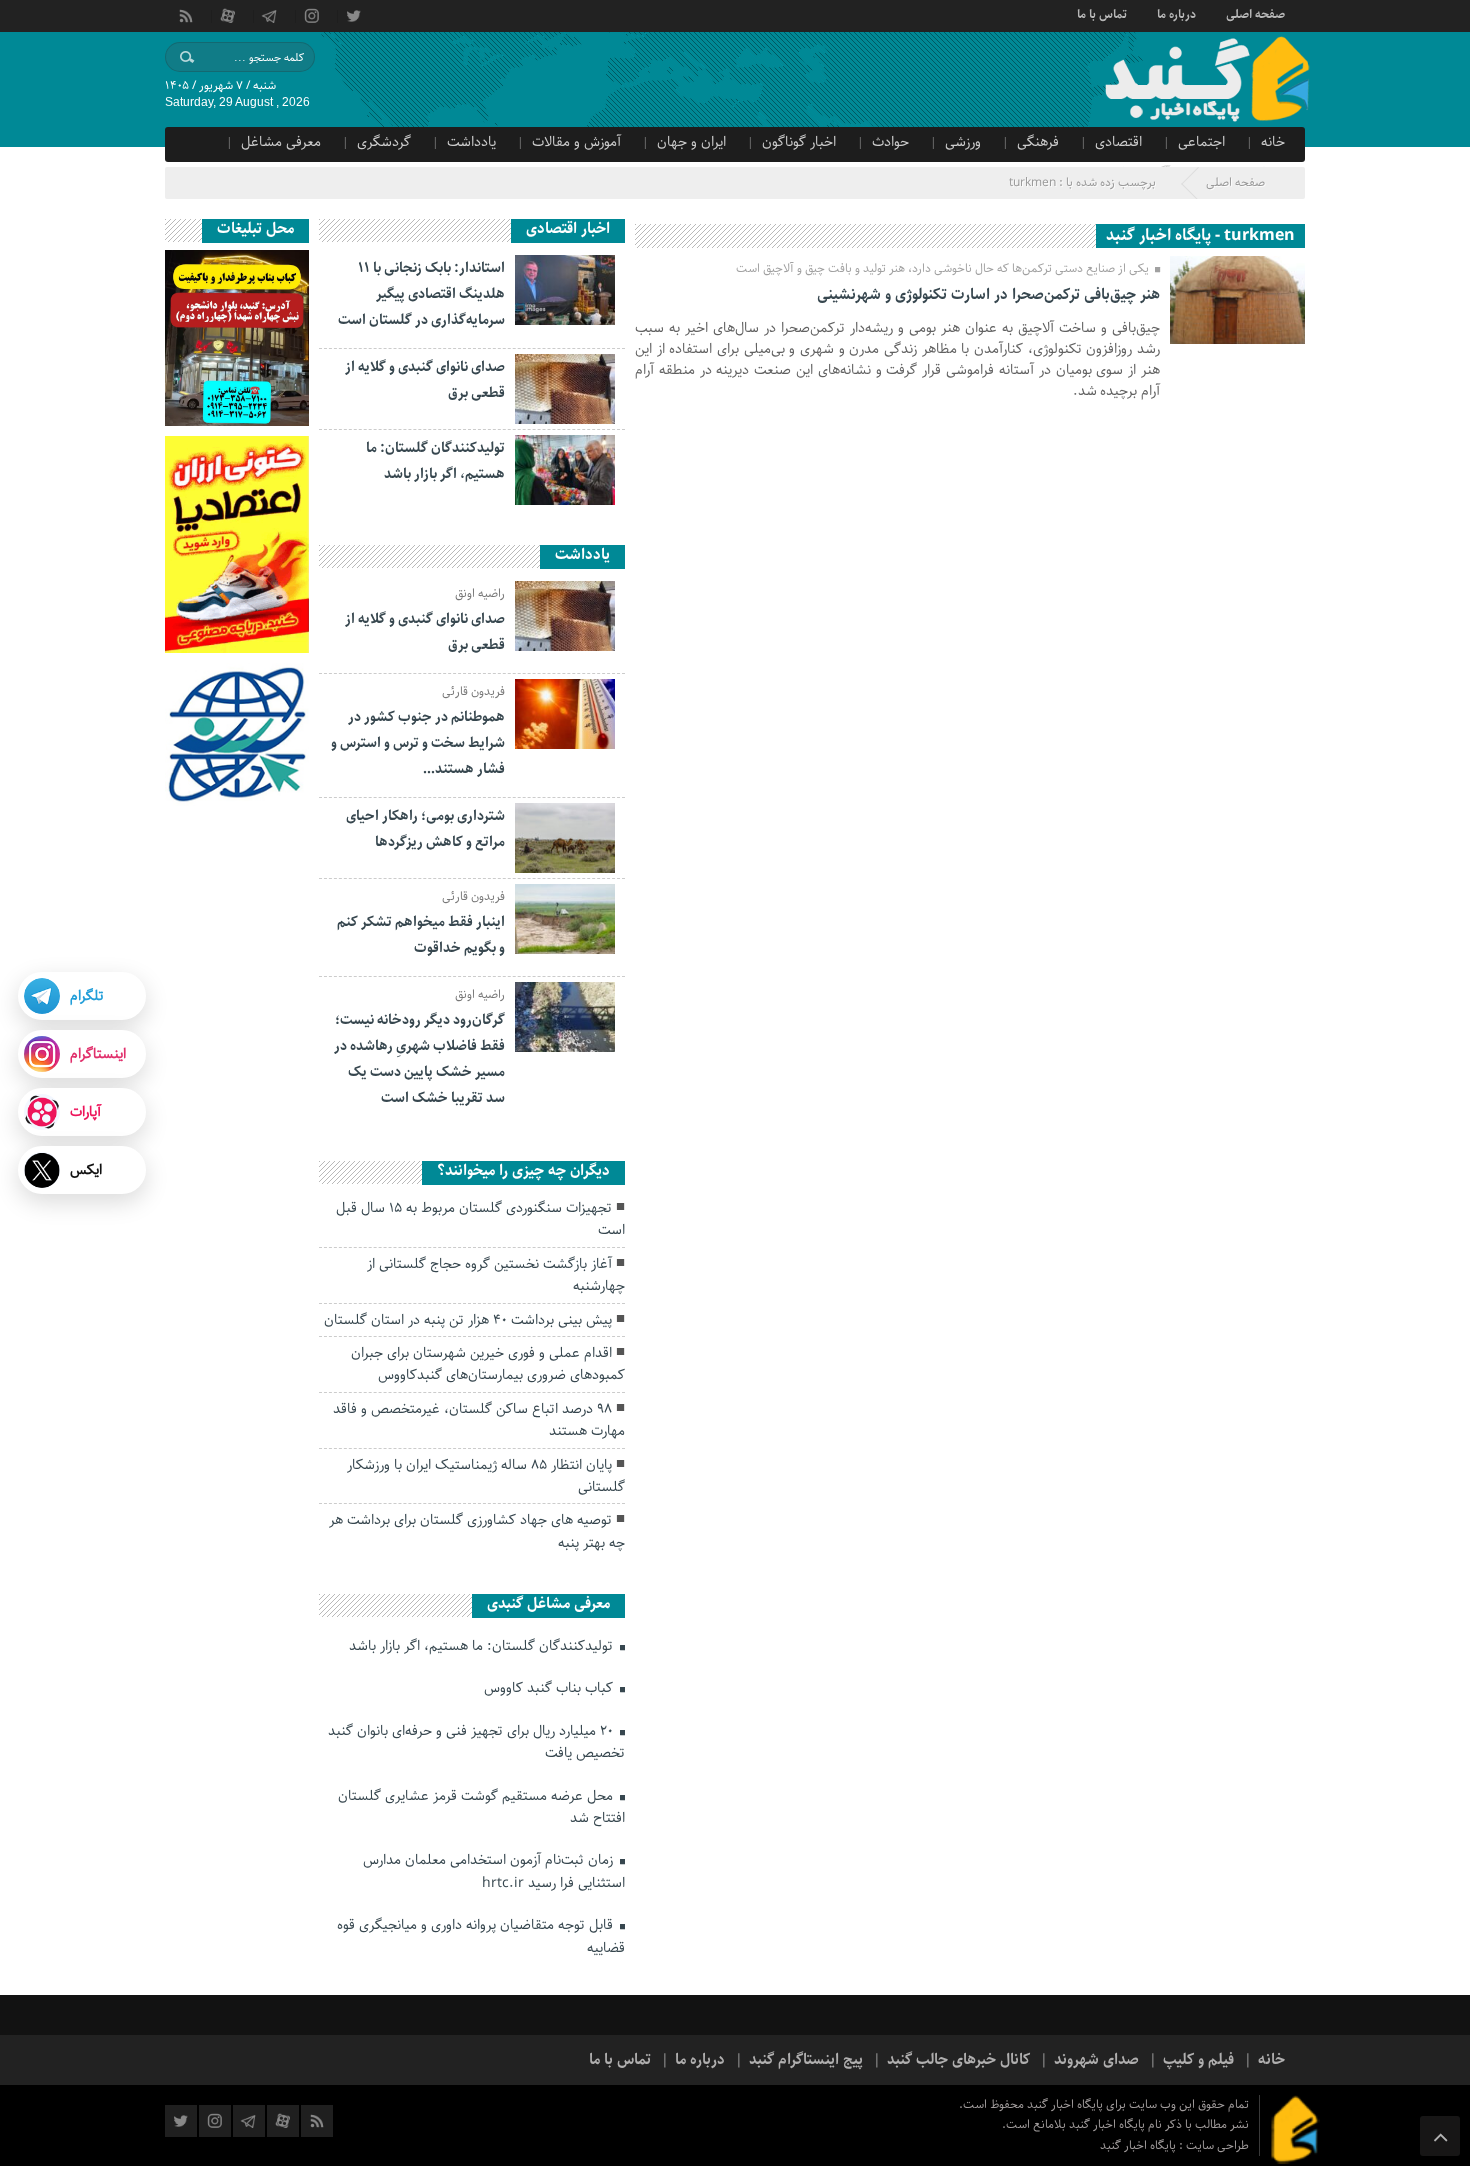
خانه (1273, 142)
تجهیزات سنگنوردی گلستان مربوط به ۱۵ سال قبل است (480, 1219)
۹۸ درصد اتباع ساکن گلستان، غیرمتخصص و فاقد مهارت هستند (479, 1420)
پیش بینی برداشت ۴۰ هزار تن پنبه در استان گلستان (468, 1320)
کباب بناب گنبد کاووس (550, 1688)
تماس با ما (1102, 13)
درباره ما (1176, 13)
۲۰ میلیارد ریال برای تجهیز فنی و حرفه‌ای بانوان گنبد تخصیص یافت (476, 1742)
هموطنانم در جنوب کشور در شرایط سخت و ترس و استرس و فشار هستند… (418, 743)
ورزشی (963, 142)
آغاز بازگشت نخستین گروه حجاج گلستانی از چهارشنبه (496, 1275)
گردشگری (384, 142)
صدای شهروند (1096, 2060)
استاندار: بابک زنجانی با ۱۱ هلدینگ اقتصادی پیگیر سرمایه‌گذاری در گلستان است (421, 294)
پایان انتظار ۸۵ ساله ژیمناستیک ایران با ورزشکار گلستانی (486, 1476)
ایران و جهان (691, 142)
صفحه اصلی (1255, 13)
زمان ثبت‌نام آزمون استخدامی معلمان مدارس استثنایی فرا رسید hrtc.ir (494, 1871)
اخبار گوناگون (799, 142)
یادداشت (471, 142)
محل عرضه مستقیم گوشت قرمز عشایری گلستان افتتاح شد (481, 1807)
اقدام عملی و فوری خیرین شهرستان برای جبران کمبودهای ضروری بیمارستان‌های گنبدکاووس (488, 1364)
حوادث (890, 142)
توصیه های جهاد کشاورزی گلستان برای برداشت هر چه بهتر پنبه (477, 1531)
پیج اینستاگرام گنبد (806, 2060)
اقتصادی (1118, 142)
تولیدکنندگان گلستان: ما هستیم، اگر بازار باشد (483, 1646)
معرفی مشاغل (281, 142)
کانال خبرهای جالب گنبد (958, 2060)
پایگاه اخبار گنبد (1139, 2145)
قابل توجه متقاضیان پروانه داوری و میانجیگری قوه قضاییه (481, 1936)
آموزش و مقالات (576, 142)
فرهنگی (1038, 142)
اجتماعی (1201, 142)
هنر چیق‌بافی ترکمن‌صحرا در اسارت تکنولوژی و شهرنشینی (988, 295)
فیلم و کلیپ (1198, 2060)
